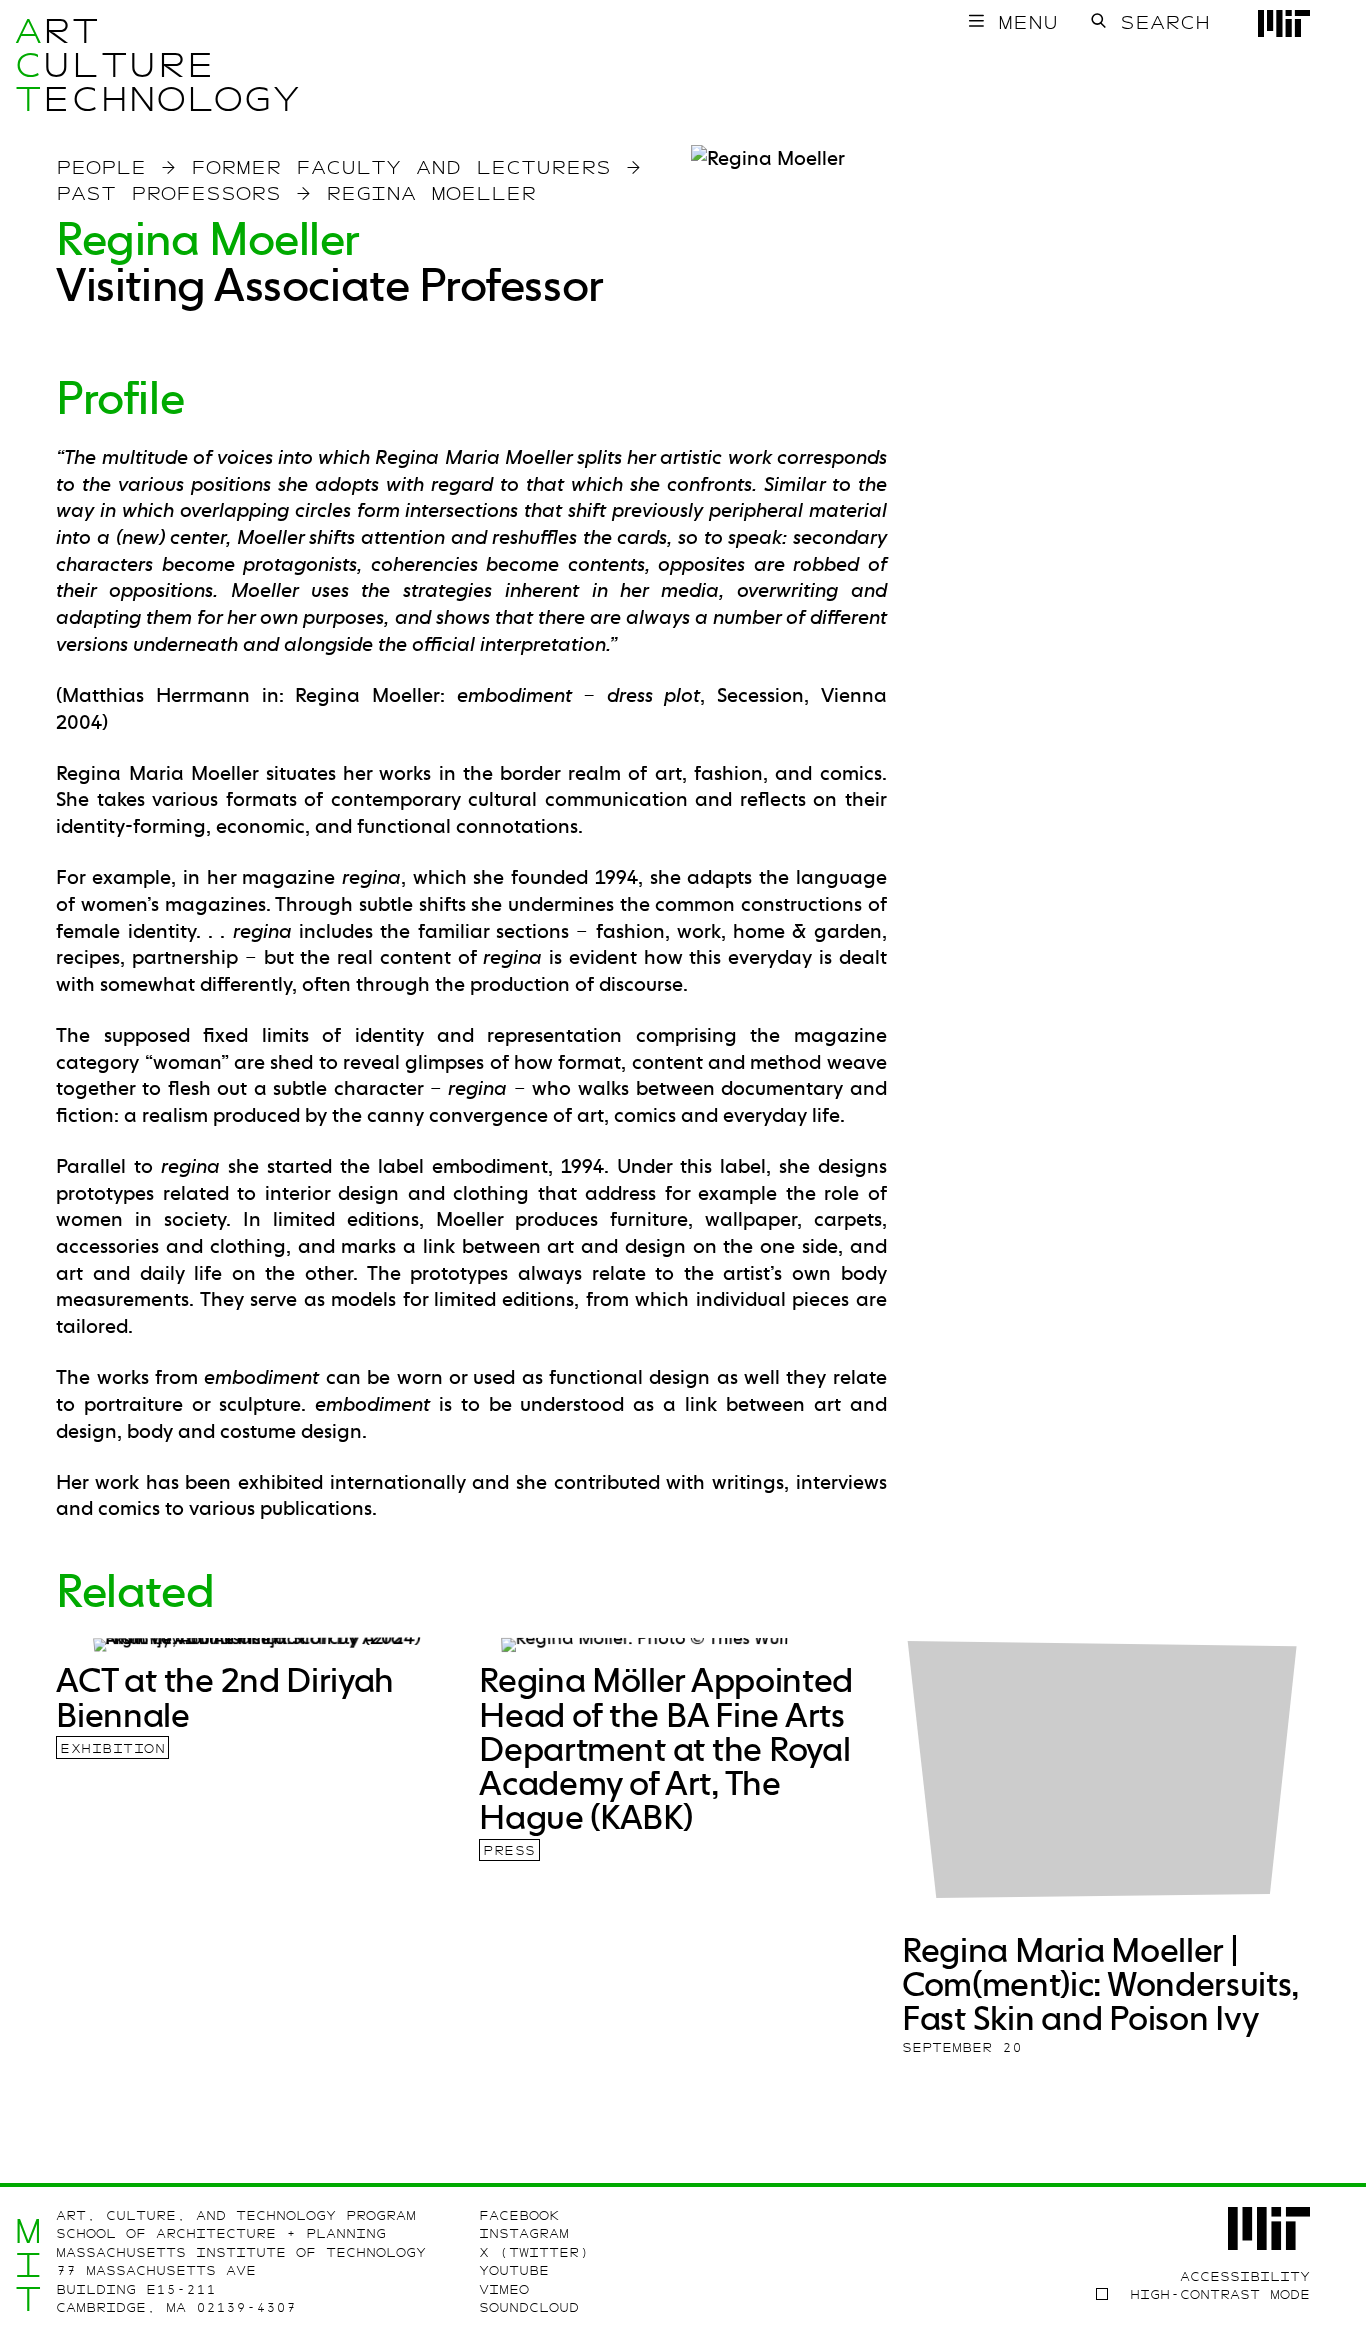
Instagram (524, 2233)
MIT (28, 2264)
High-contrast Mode (1220, 2294)
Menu (1028, 22)
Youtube (514, 2270)
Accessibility (1245, 2276)
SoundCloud (529, 2307)
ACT (28, 64)
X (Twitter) (534, 2252)
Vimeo (504, 2289)
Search (1165, 22)
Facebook (519, 2215)
